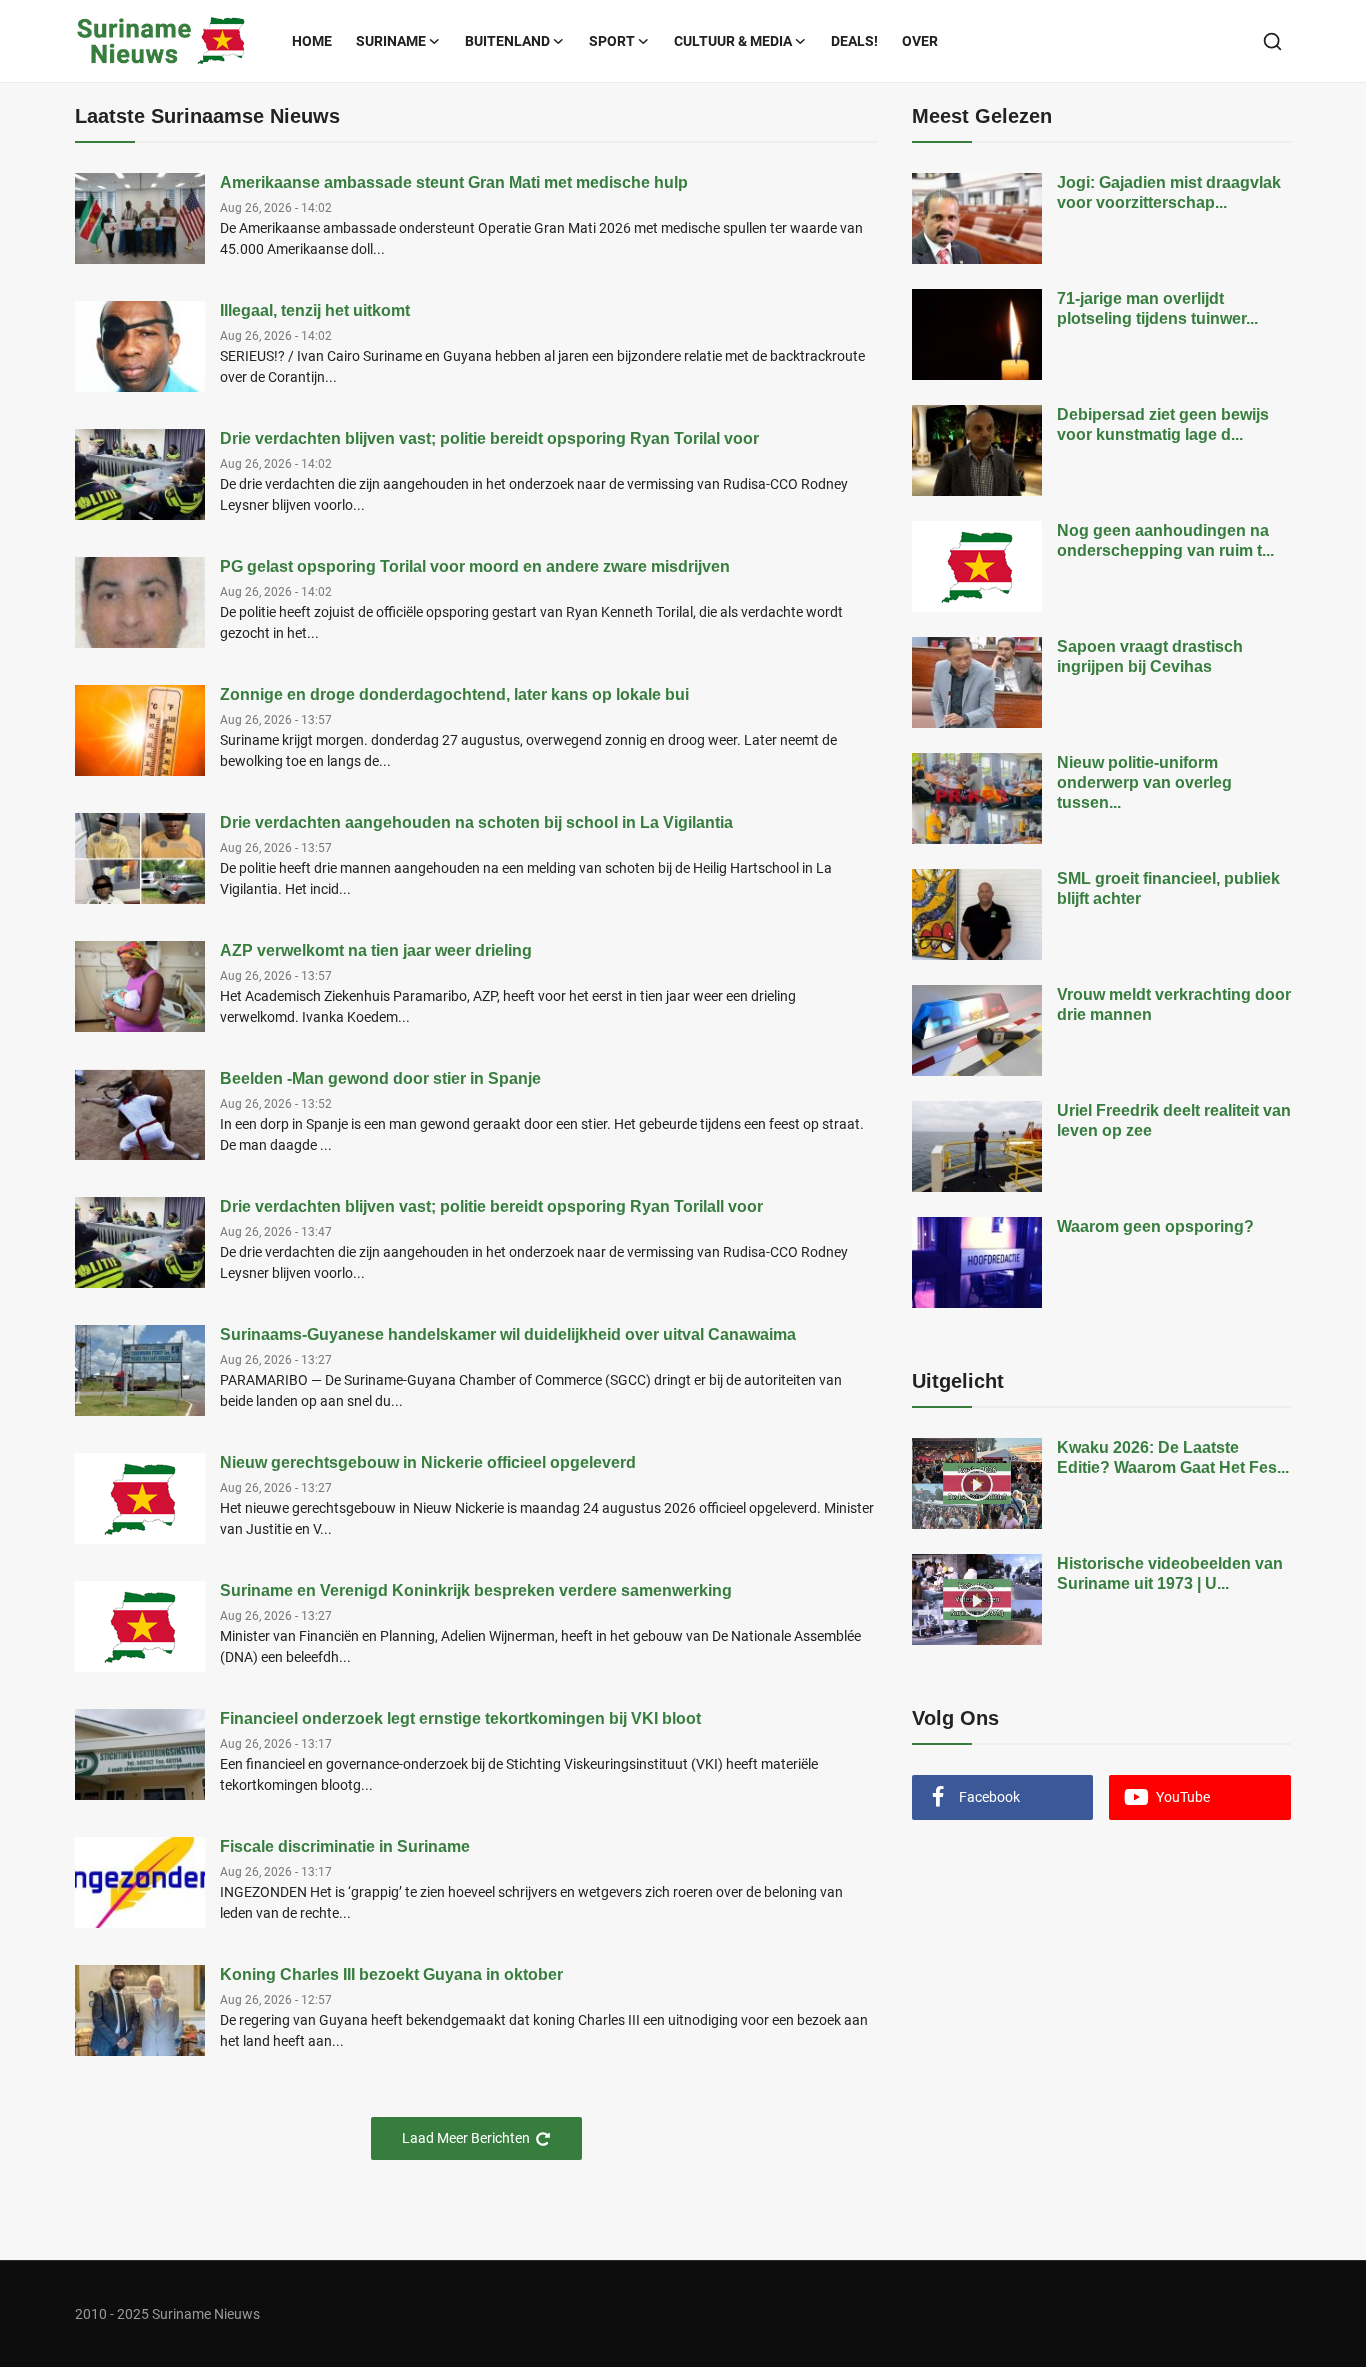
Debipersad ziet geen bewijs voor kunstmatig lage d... (1163, 424)
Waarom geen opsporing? (1155, 1226)
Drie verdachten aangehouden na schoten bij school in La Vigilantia (476, 822)
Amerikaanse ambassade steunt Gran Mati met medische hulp (454, 182)
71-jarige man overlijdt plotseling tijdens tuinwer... (1157, 308)
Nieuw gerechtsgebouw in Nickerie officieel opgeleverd (428, 1462)
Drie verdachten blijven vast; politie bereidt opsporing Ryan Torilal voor (489, 438)
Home (312, 41)
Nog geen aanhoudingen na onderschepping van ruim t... (1165, 540)
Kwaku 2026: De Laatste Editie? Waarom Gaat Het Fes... (1173, 1457)
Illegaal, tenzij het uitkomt (315, 310)
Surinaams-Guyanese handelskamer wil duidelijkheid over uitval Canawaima (508, 1334)
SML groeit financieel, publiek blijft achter (1168, 888)
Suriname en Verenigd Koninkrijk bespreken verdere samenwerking (476, 1590)
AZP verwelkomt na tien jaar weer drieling (376, 950)
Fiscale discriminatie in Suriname (345, 1846)
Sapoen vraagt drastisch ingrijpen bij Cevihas (1150, 656)
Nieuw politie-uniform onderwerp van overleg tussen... (1144, 782)
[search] (1272, 41)
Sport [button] (612, 41)
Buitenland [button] (507, 41)
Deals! (854, 41)
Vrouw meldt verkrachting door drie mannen (1174, 1004)
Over (920, 41)
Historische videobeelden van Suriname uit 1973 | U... (1170, 1573)
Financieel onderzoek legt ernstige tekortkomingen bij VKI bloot (460, 1718)
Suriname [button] (391, 41)
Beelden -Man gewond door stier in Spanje (380, 1078)
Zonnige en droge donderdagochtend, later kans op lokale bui (454, 694)
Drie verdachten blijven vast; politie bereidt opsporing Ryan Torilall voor (491, 1206)
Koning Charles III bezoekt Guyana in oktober (391, 1974)
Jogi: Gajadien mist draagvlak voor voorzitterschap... (1169, 192)
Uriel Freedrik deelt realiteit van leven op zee (1174, 1120)
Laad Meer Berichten (466, 2138)
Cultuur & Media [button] (733, 41)
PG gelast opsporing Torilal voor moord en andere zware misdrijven (475, 566)
